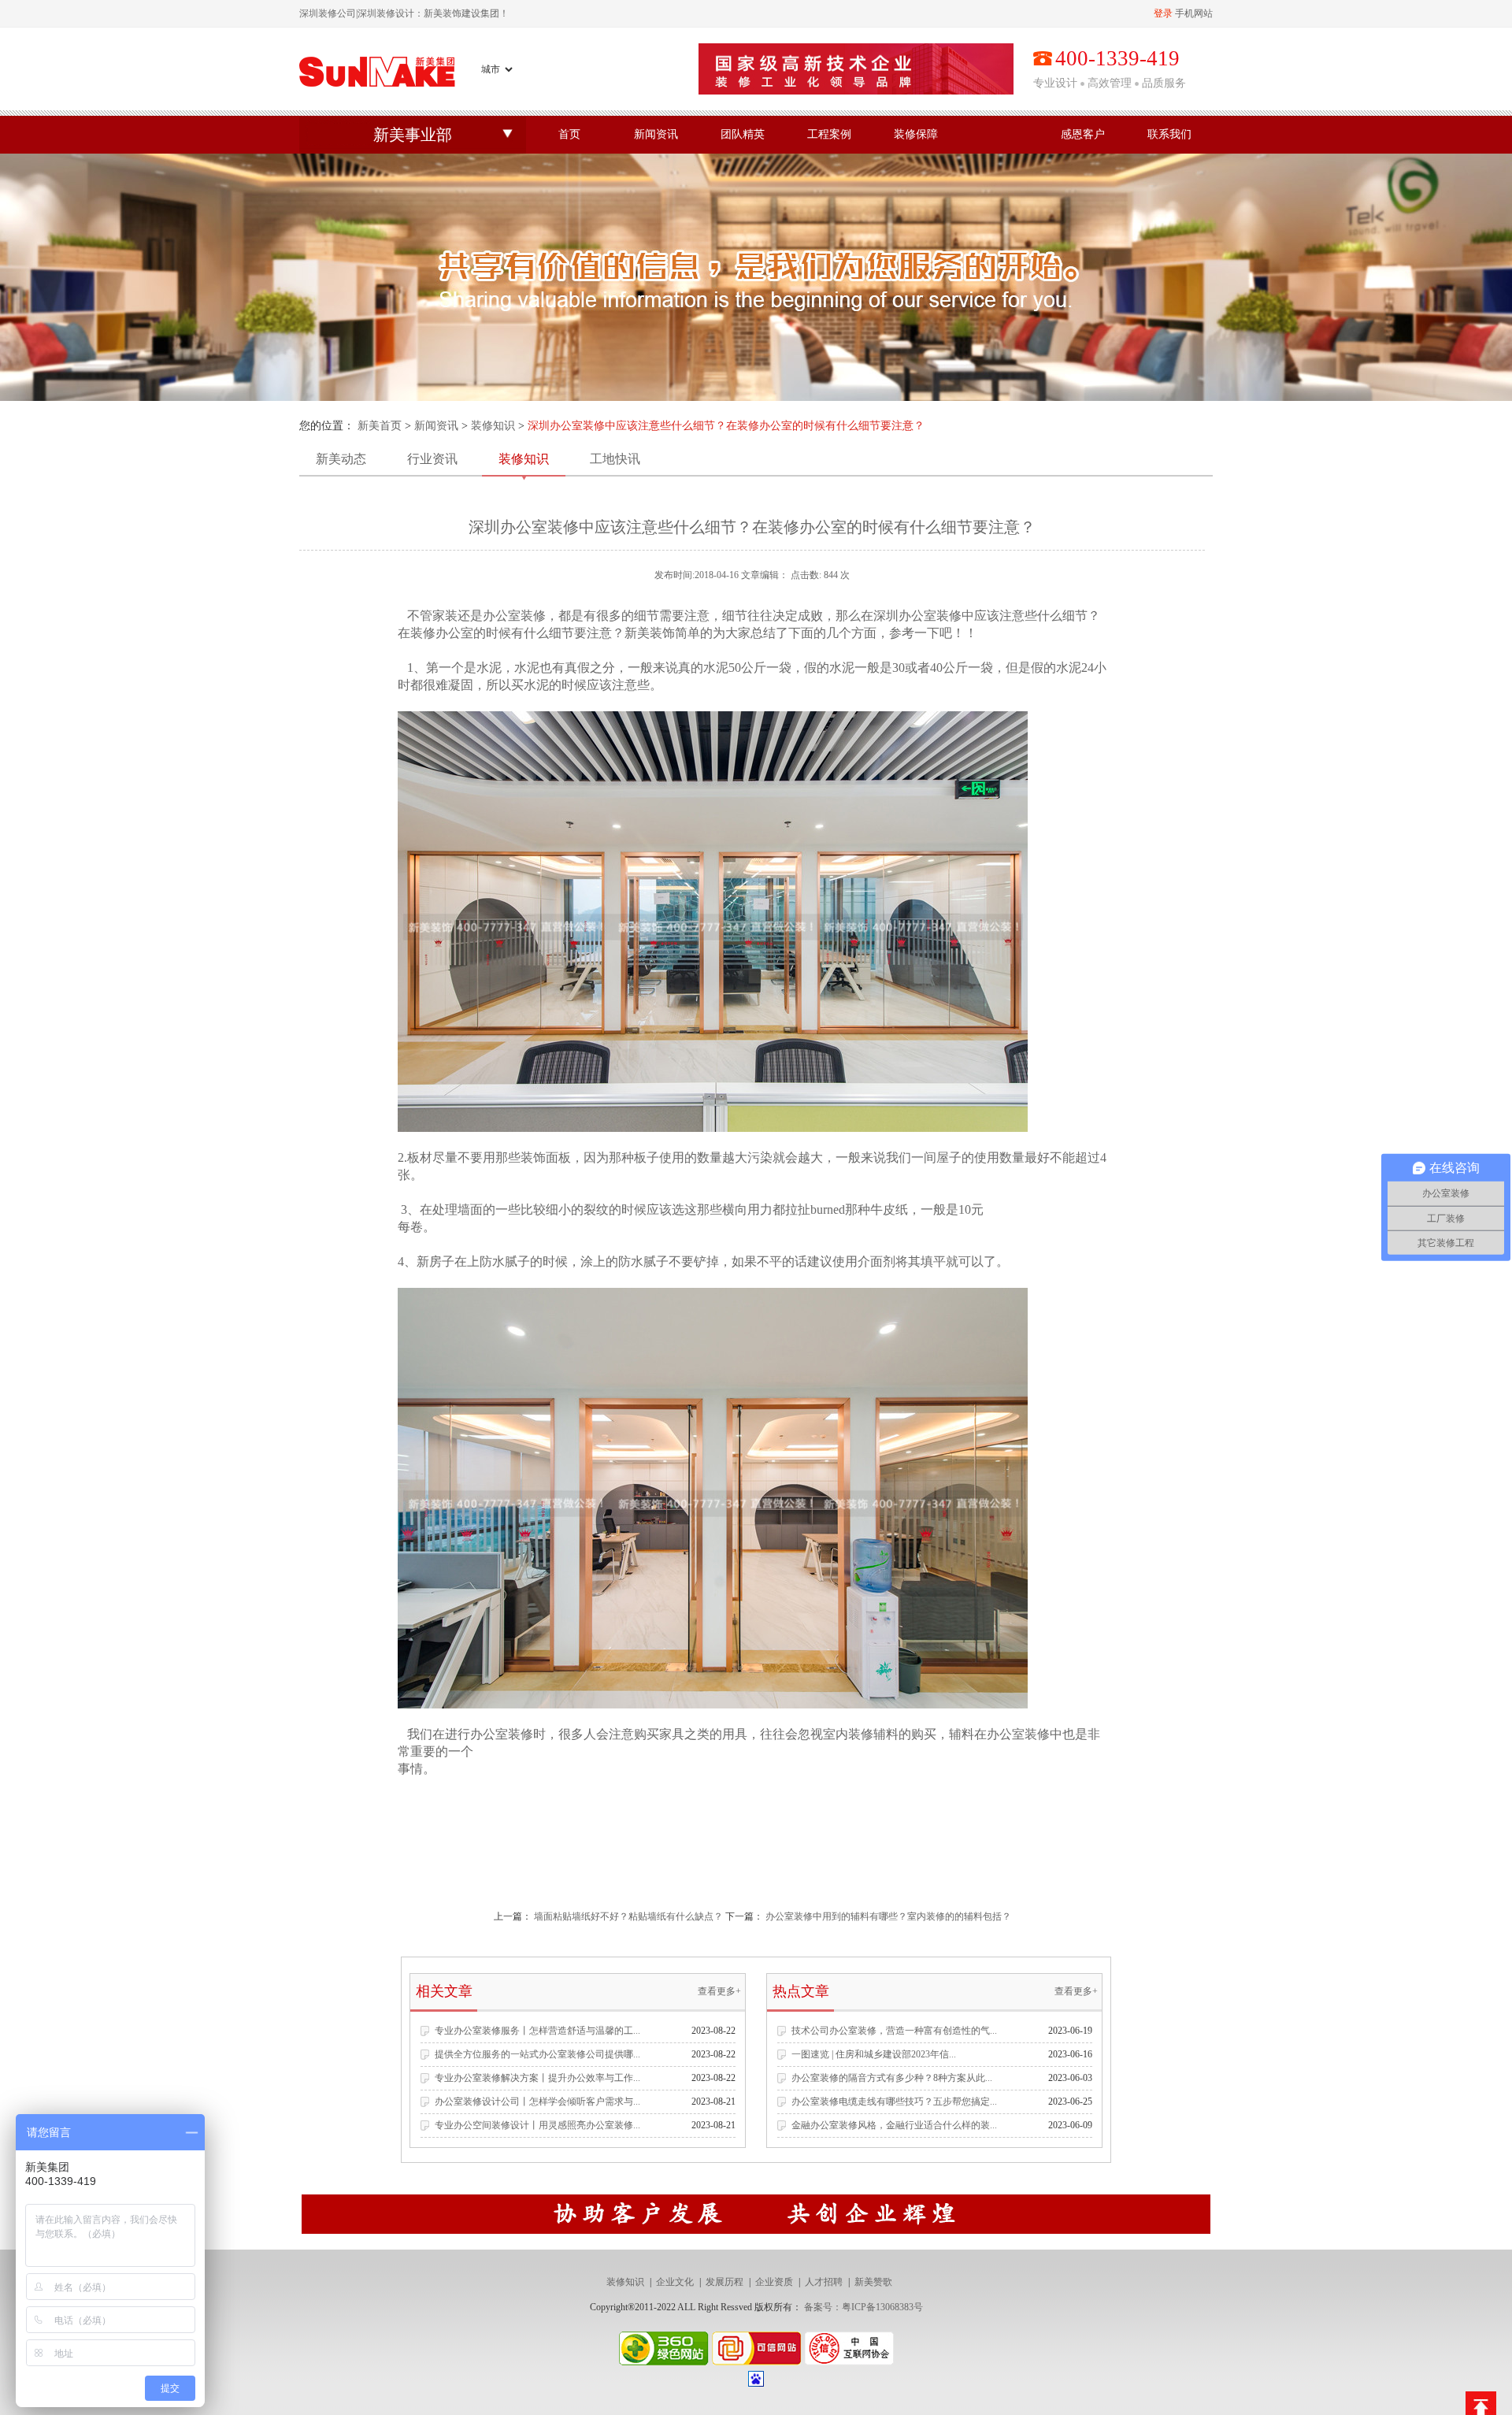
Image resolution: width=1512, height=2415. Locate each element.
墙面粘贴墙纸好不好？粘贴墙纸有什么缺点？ (628, 1916)
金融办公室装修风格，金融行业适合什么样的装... (894, 2125)
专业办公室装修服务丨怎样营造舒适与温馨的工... (537, 2031)
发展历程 (724, 2282)
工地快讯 (615, 459)
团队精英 (743, 134)
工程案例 (829, 134)
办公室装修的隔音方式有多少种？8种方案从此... (892, 2078)
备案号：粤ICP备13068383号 (863, 2307)
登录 (1163, 13)
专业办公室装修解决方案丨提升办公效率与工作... (537, 2078)
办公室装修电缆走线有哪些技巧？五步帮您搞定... (894, 2102)
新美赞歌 (873, 2282)
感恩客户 (1083, 134)
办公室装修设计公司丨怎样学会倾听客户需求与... (537, 2102)
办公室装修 (502, 1734)
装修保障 (916, 134)
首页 (569, 134)
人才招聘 (824, 2282)
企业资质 (774, 2282)
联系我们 (1169, 134)
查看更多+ (719, 1991)
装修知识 (493, 426)
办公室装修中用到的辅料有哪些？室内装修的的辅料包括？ (888, 1916)
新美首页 (380, 426)
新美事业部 (413, 135)
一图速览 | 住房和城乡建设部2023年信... (874, 2054)
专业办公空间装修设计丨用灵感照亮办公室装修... (537, 2125)
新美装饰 (650, 633)
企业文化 (675, 2282)
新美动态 (341, 459)
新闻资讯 (656, 134)
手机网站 (1194, 13)
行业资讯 (432, 459)
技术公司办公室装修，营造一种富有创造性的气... (894, 2031)
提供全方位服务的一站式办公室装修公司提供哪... (537, 2054)
